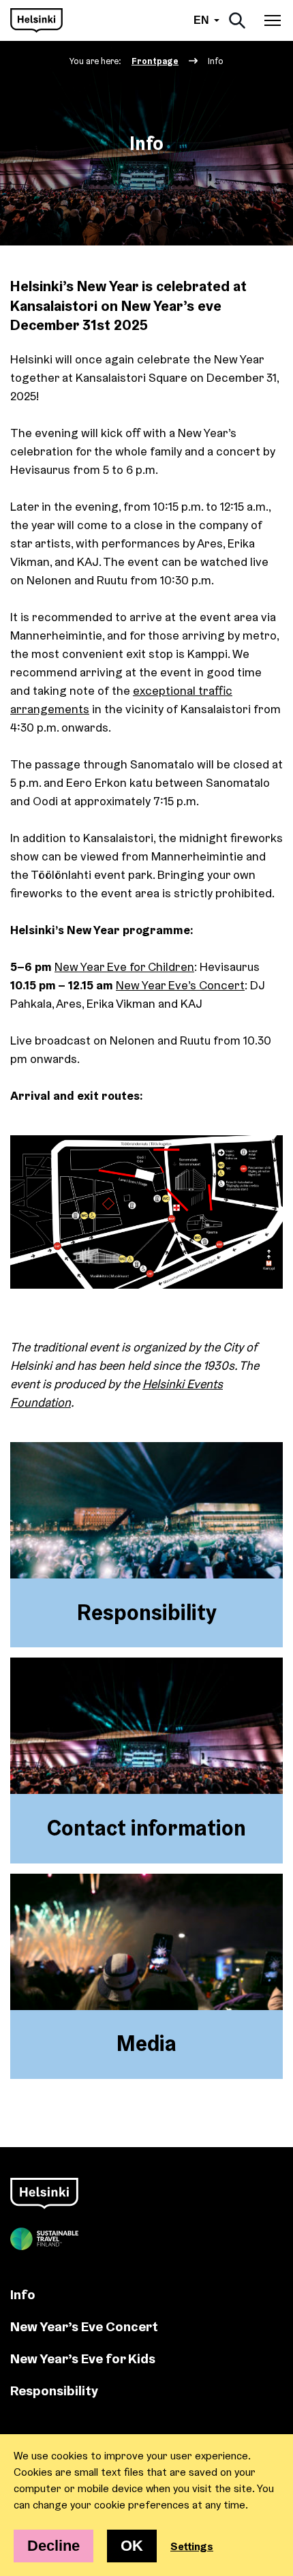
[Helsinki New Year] (36, 20)
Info (23, 2294)
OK (132, 2546)
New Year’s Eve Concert (84, 2326)
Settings (192, 2546)
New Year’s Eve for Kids (83, 2358)
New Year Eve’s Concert (180, 985)
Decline (53, 2546)
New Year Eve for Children (124, 967)
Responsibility (54, 2390)
